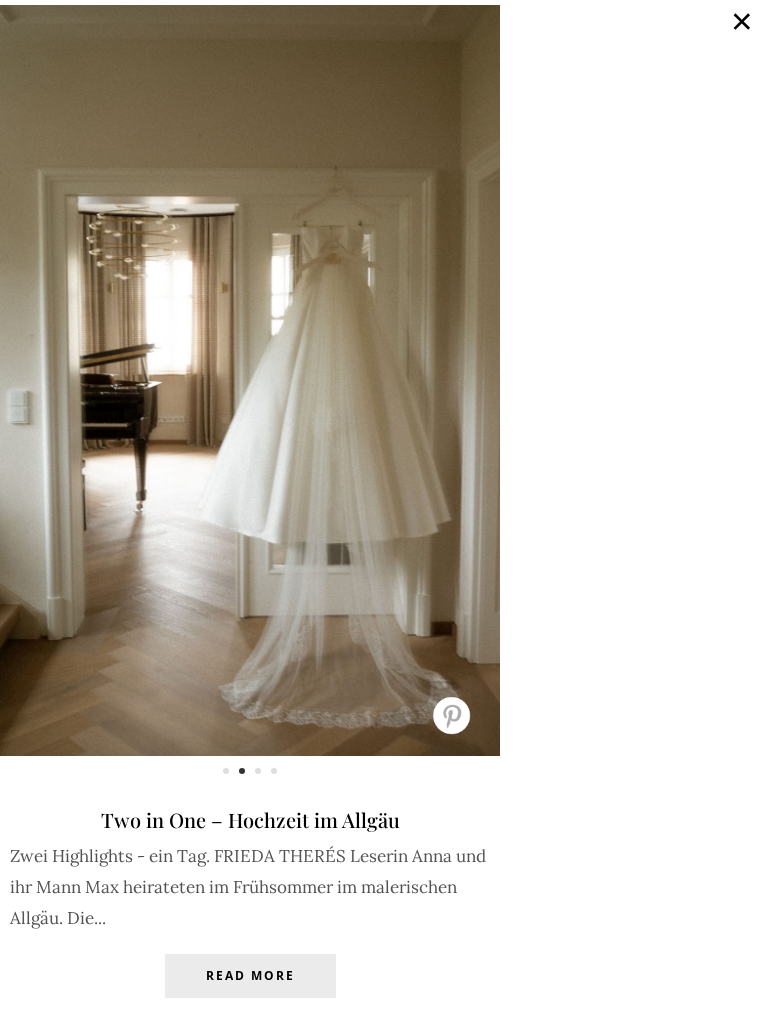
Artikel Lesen (250, 991)
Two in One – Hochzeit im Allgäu (250, 819)
